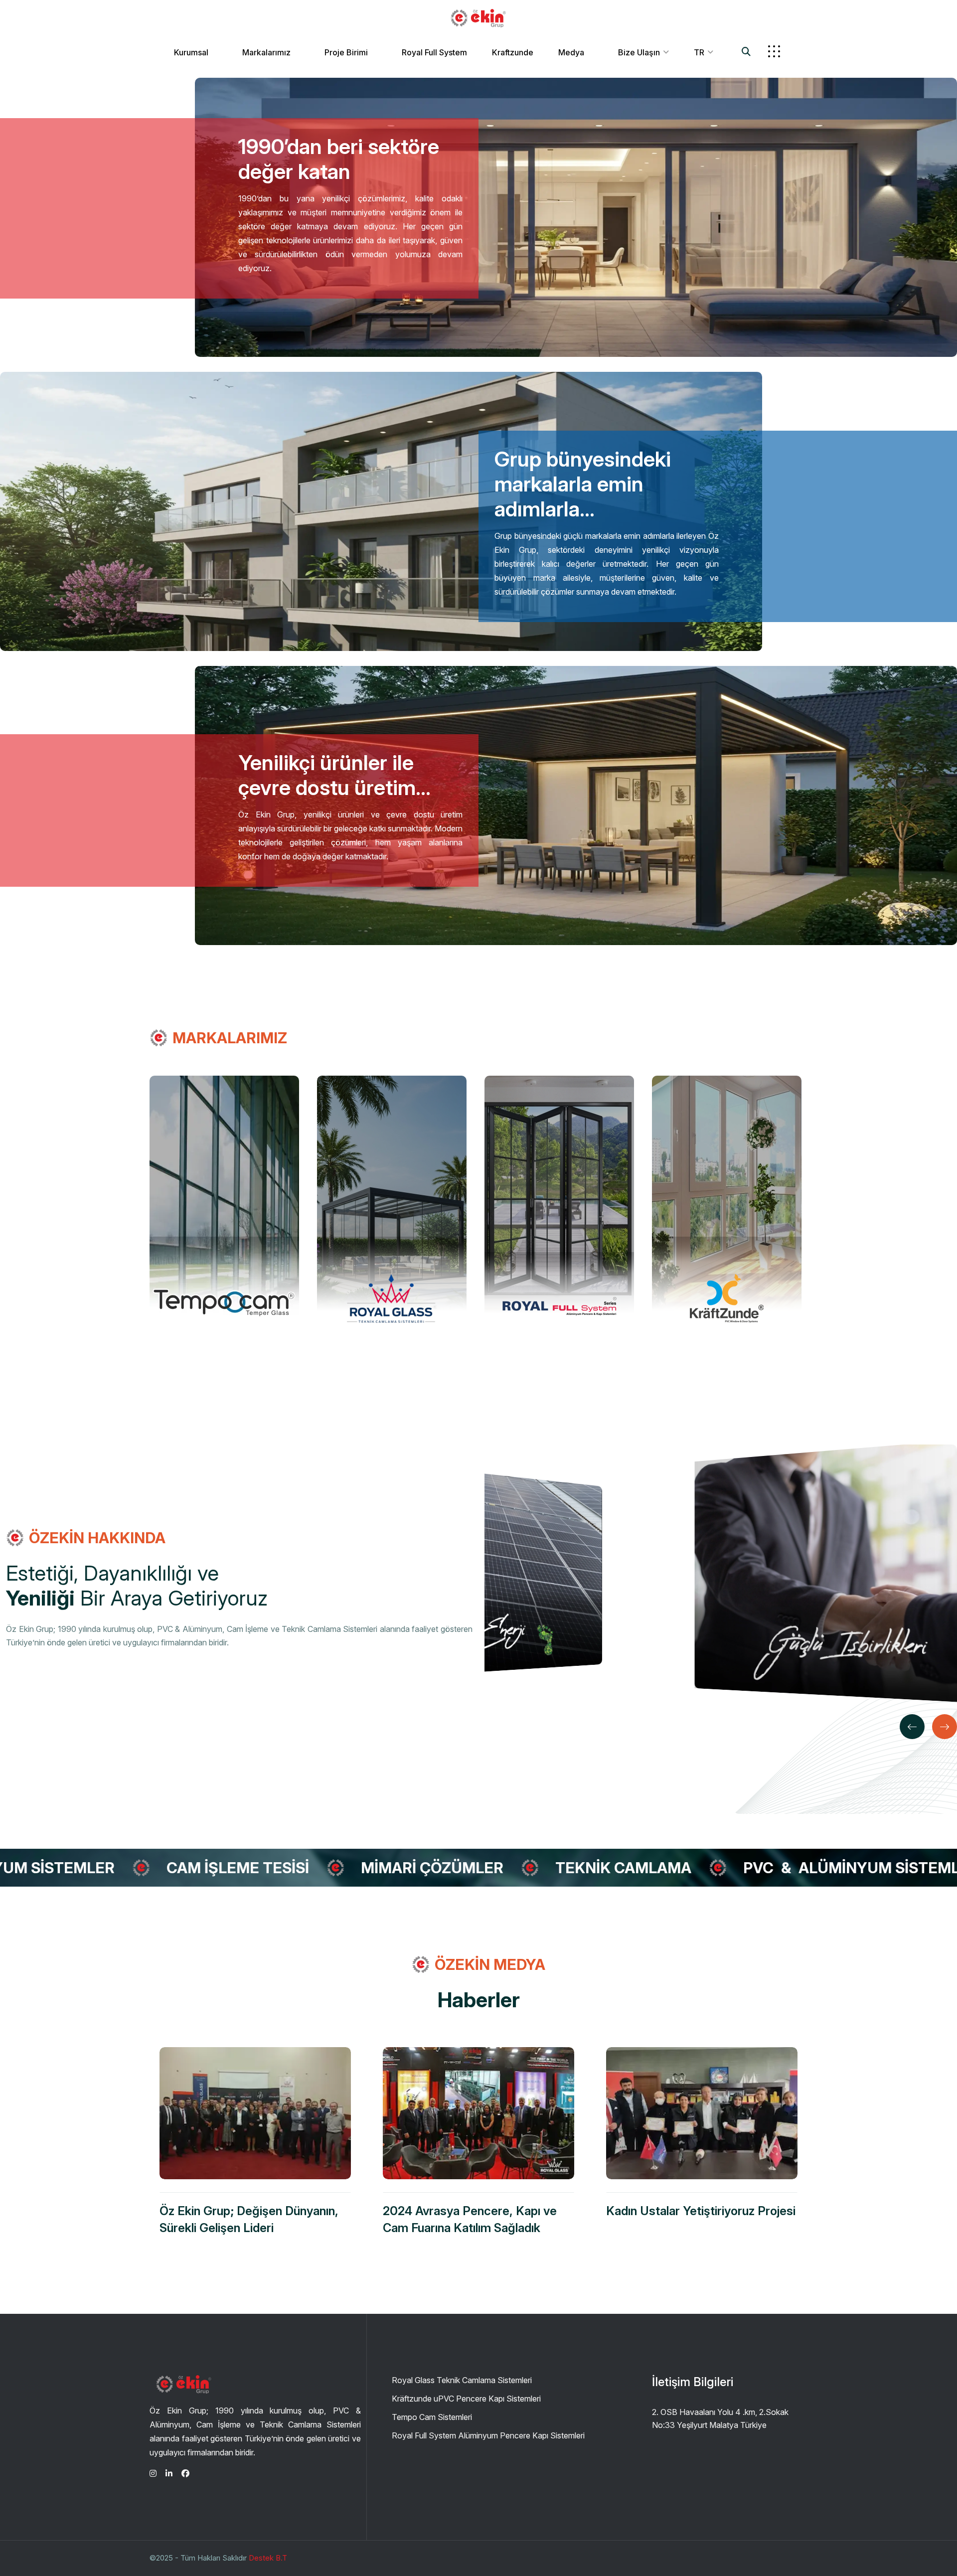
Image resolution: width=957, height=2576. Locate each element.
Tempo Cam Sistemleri (432, 2417)
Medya (571, 52)
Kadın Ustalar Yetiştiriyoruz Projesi (701, 2211)
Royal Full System (434, 52)
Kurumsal (191, 52)
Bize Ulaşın (639, 52)
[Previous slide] (912, 1727)
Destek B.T (268, 2558)
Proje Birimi (346, 52)
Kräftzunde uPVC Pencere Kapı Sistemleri (466, 2399)
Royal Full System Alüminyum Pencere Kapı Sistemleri (488, 2435)
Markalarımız (266, 52)
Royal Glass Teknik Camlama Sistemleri (462, 2380)
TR (699, 52)
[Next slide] (945, 1727)
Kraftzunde (513, 52)
